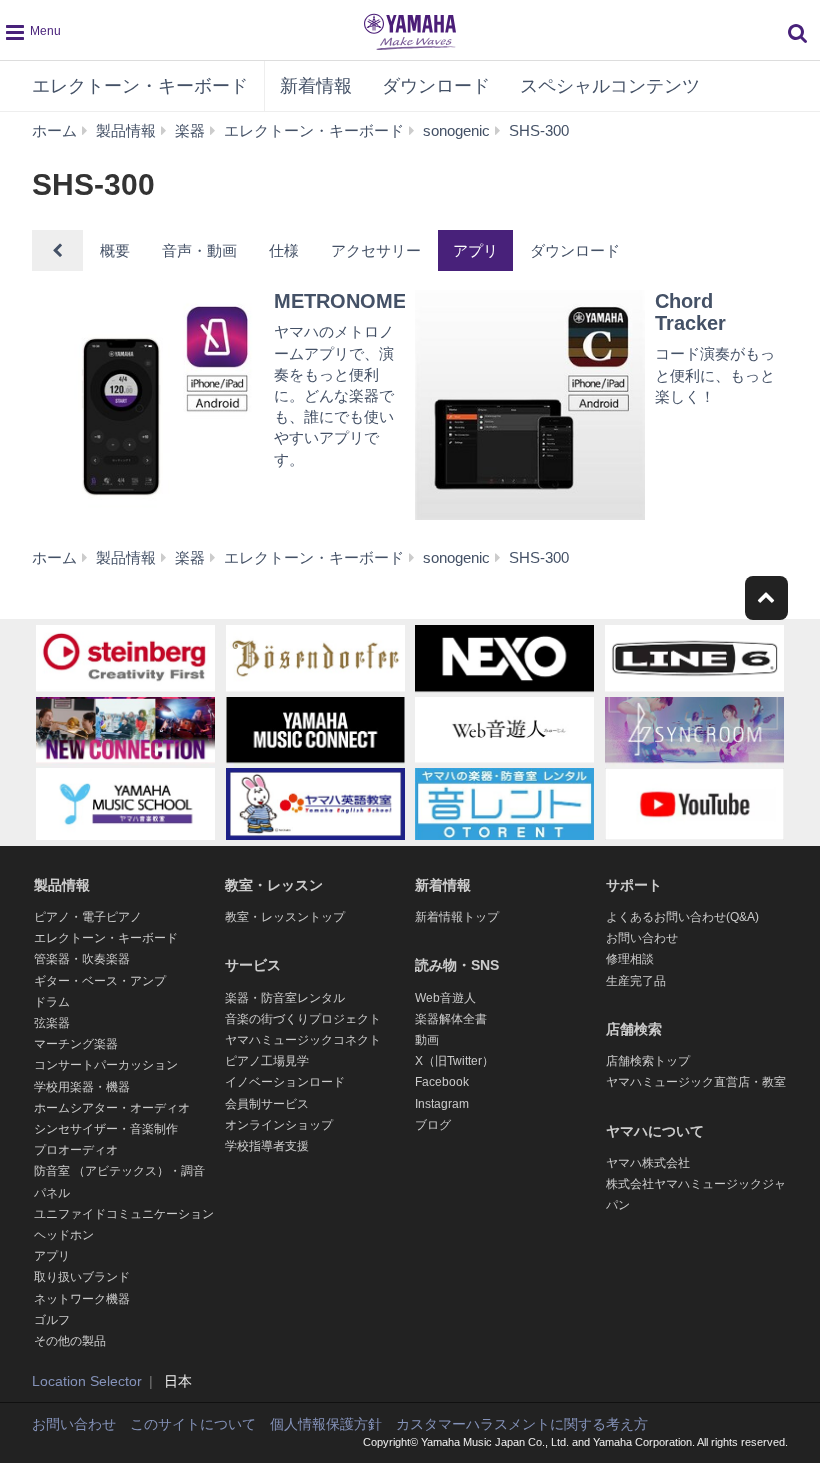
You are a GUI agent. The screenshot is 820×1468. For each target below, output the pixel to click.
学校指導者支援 (267, 1146)
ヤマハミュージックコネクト (303, 1040)
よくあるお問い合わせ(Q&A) (682, 917)
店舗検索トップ (648, 1061)
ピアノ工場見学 (267, 1061)
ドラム (52, 1002)
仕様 (284, 250)
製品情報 (62, 885)
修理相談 (630, 959)
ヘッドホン (64, 1235)
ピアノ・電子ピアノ (88, 917)
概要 (115, 250)
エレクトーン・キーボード (140, 86)
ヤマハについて (655, 1131)
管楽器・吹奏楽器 (82, 959)
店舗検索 (634, 1029)
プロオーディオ (76, 1150)
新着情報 (316, 86)
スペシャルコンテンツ (610, 86)
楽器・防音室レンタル (285, 998)
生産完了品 (636, 981)
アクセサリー (376, 250)
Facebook (442, 1082)
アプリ (475, 250)
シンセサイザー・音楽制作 (106, 1129)
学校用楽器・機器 (82, 1087)
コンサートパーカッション (106, 1065)
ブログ (433, 1125)
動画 (427, 1040)
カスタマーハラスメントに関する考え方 (522, 1424)
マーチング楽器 (76, 1044)
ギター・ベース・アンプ (100, 981)
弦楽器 (52, 1023)
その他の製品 (70, 1341)
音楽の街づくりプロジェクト (303, 1019)
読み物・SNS (457, 965)
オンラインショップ (279, 1125)
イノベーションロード (285, 1082)
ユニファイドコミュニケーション (124, 1214)
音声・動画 (199, 250)
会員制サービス (267, 1104)
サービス (253, 965)
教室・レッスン (274, 885)
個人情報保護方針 (326, 1424)
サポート (634, 885)
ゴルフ (52, 1320)
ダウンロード (436, 86)
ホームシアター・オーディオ (112, 1108)
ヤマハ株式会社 (648, 1163)
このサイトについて (193, 1424)
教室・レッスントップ (285, 917)
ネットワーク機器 (82, 1299)
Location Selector (87, 1381)
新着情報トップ (457, 917)
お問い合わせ (642, 938)
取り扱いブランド (82, 1277)
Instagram (442, 1104)
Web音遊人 (445, 998)
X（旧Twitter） (454, 1061)
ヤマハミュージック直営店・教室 (696, 1082)
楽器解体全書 (451, 1019)
